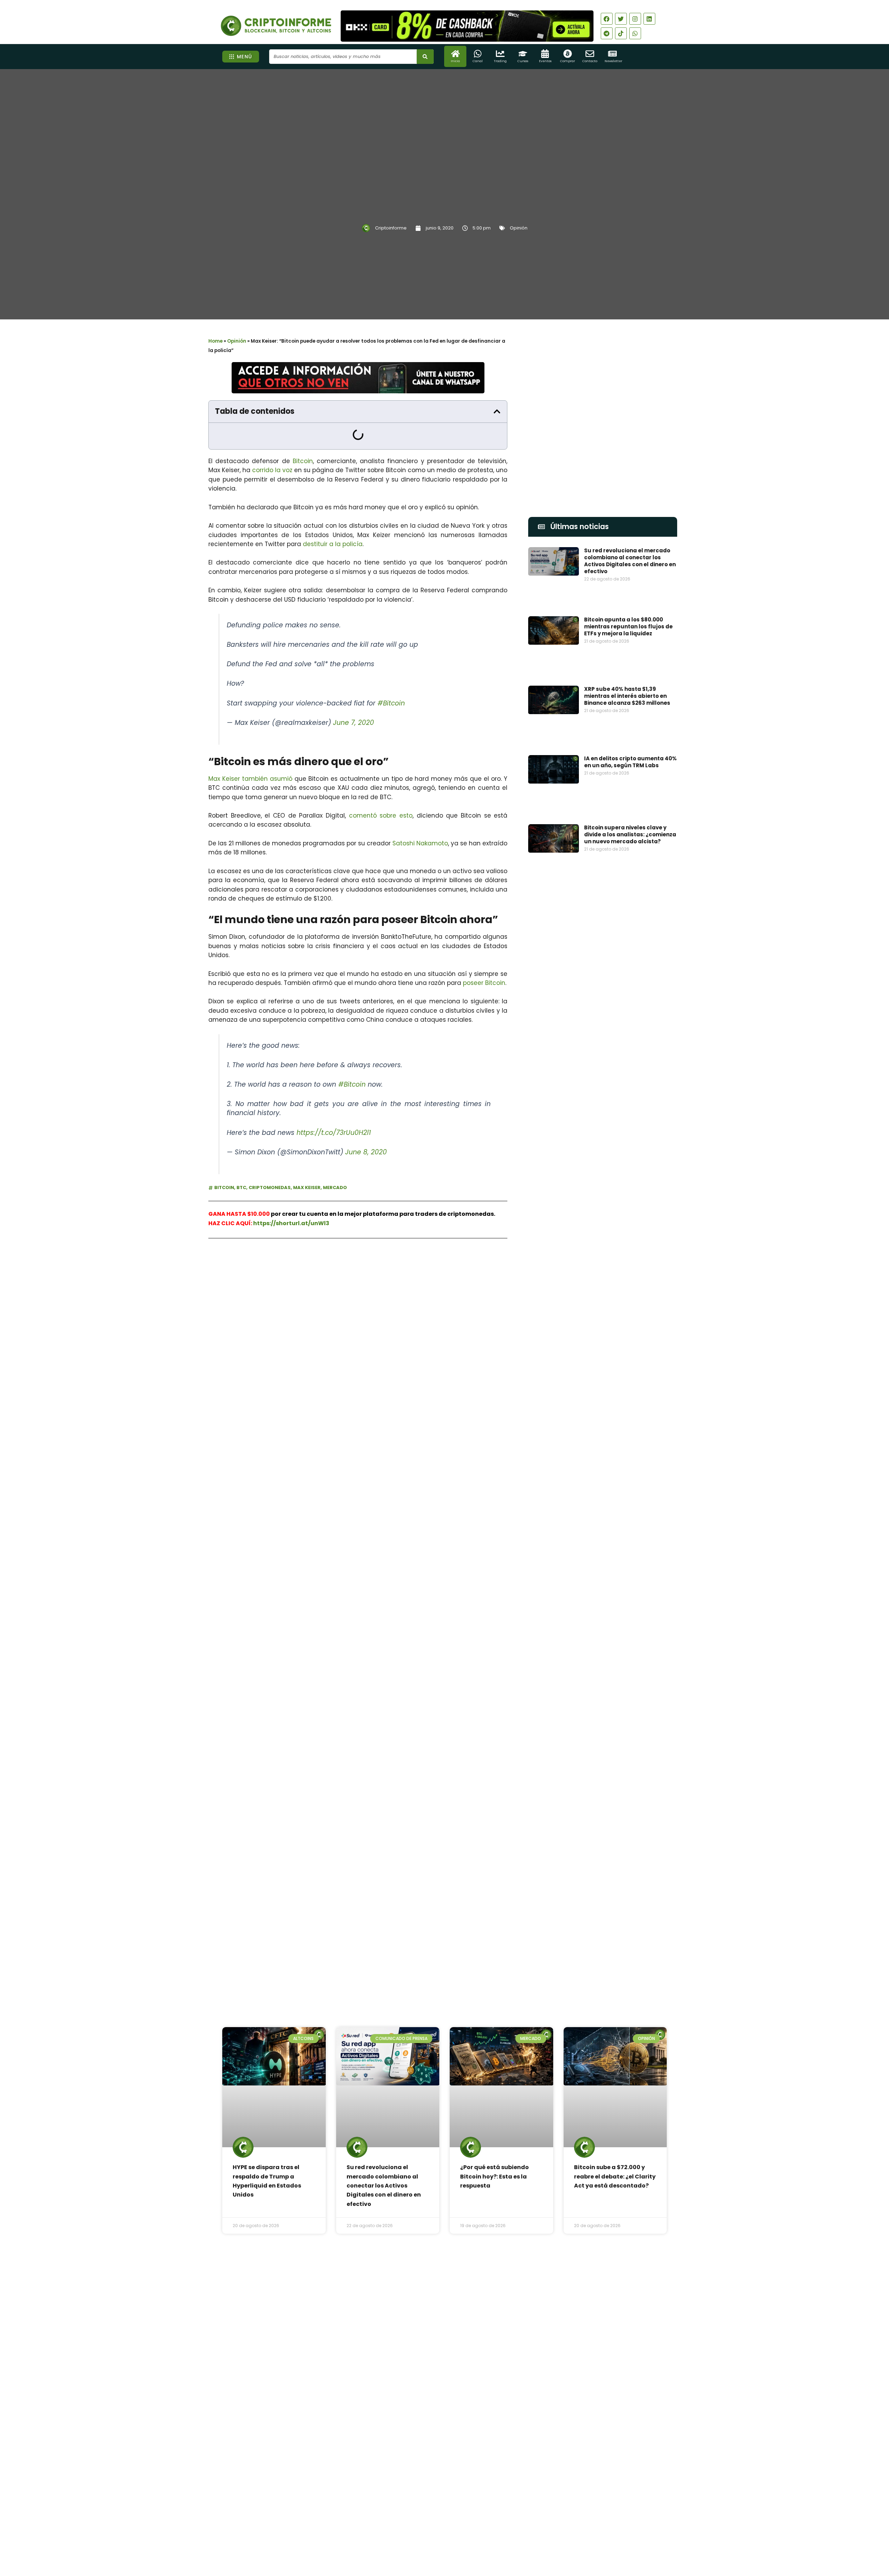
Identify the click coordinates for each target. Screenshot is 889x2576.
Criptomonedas (270, 1187)
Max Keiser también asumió (250, 779)
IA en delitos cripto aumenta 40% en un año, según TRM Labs (630, 762)
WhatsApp (286, 1267)
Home (215, 341)
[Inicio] (455, 54)
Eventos (545, 61)
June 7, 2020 (354, 723)
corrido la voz (272, 470)
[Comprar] (568, 54)
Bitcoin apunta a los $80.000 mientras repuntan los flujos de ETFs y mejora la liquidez (628, 626)
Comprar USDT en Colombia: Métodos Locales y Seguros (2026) (463, 2318)
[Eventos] (545, 54)
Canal (478, 61)
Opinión (519, 228)
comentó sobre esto (381, 816)
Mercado (335, 1187)
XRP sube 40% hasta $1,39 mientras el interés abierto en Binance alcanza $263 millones (627, 696)
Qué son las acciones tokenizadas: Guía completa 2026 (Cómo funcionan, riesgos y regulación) (465, 2430)
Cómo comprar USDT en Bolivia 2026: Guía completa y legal (462, 2372)
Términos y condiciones (471, 2536)
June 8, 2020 (366, 1152)
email (536, 1429)
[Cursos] (523, 54)
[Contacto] (590, 54)
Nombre (539, 1397)
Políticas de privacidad (419, 2536)
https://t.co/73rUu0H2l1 (334, 1133)
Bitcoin (303, 461)
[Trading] (500, 54)
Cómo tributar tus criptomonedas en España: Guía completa (629, 1808)
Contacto (590, 61)
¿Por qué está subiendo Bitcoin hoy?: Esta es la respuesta (495, 2176)
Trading (500, 61)
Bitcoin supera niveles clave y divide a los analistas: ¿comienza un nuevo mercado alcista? (630, 834)
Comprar (568, 61)
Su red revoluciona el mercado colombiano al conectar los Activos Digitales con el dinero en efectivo (630, 561)
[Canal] (478, 54)
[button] (497, 411)
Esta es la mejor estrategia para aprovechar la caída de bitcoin (629, 1527)
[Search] (425, 57)
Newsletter (613, 61)
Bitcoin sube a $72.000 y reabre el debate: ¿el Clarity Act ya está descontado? (615, 2176)
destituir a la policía (333, 544)
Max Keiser (307, 1187)
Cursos (523, 61)
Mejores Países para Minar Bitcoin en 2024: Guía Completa (628, 1666)
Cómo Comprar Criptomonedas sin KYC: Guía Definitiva (629, 1596)
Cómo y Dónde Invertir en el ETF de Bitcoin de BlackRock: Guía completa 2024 (627, 1738)
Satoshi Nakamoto (420, 843)
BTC (241, 1187)
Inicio (455, 61)
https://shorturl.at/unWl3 (291, 1223)
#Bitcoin (391, 703)
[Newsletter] (612, 54)
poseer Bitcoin (484, 983)
